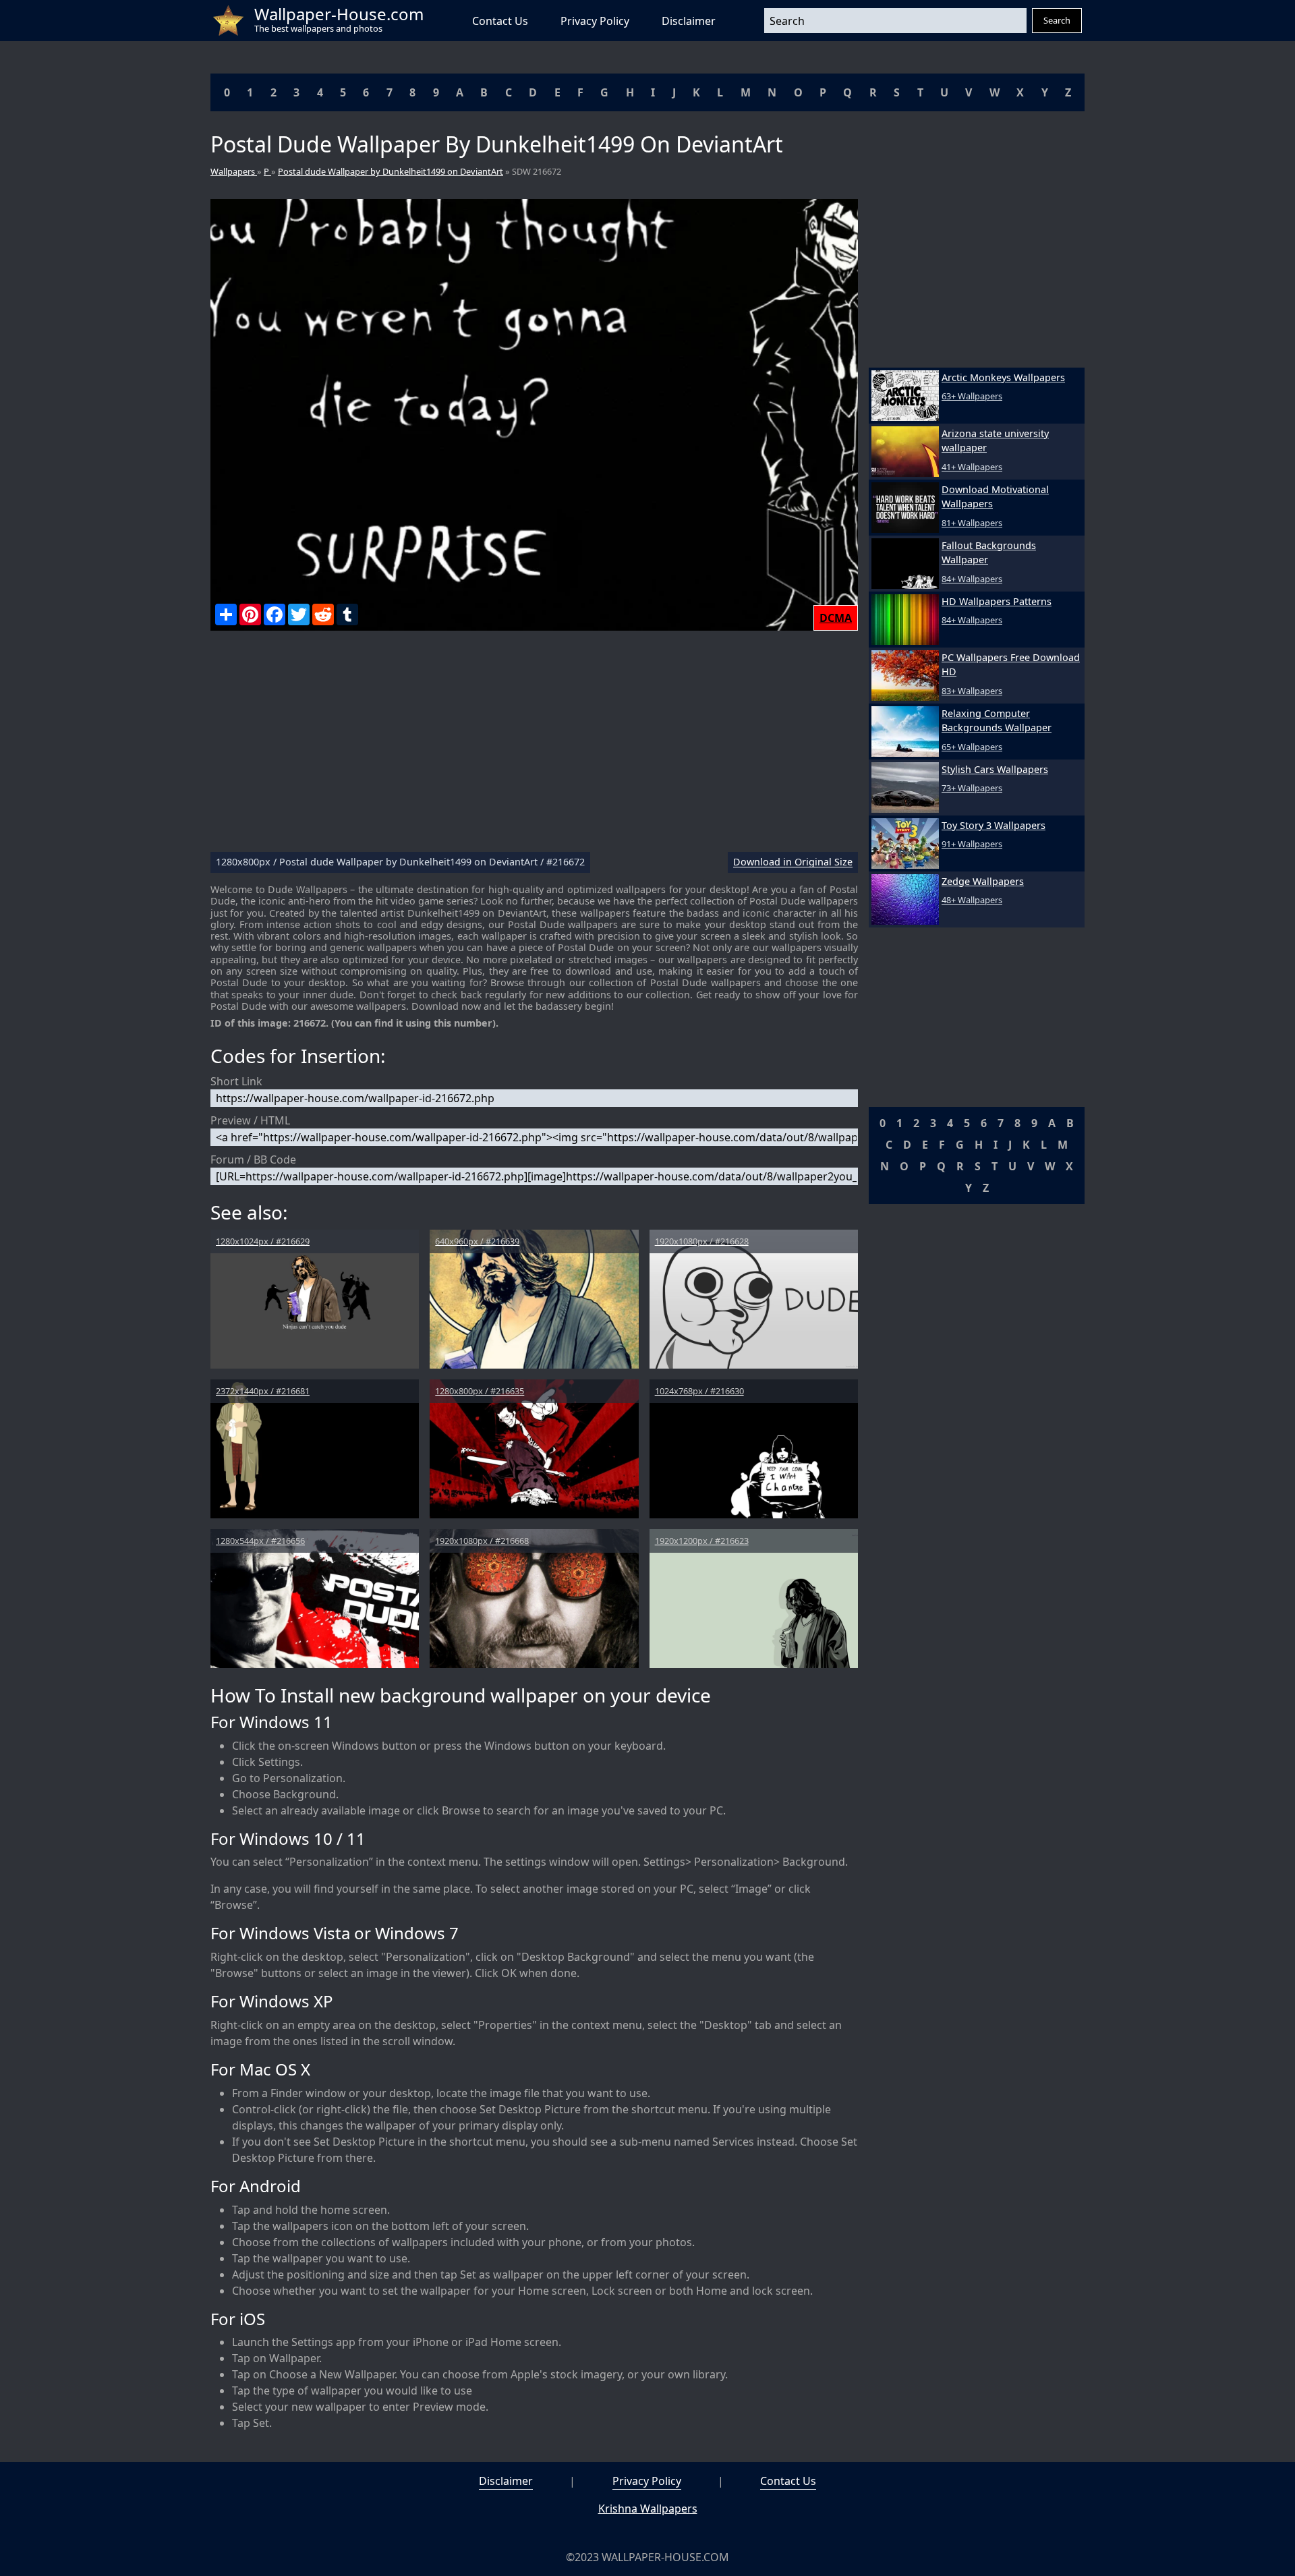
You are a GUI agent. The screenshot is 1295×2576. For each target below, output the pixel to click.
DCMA (836, 618)
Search (1057, 20)
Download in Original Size (793, 862)
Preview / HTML (250, 1120)
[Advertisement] (534, 747)
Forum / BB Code (253, 1160)
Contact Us (500, 21)
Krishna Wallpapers (648, 2509)
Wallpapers (234, 171)
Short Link (236, 1081)
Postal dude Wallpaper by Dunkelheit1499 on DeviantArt (391, 171)
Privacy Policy (595, 21)
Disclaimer (689, 21)
